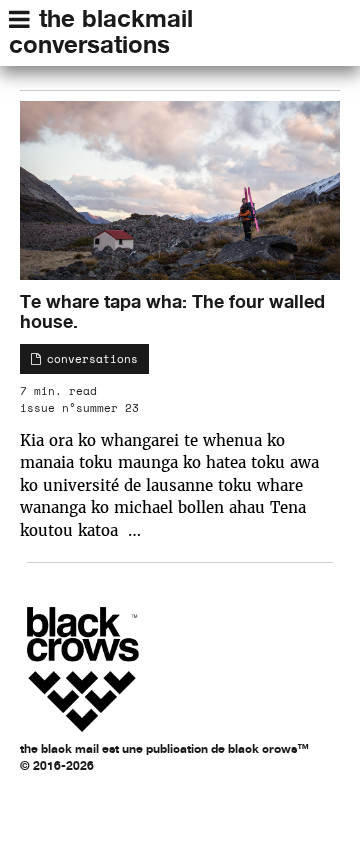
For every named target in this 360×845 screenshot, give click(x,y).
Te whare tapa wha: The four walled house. (172, 311)
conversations (89, 44)
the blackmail (116, 18)
